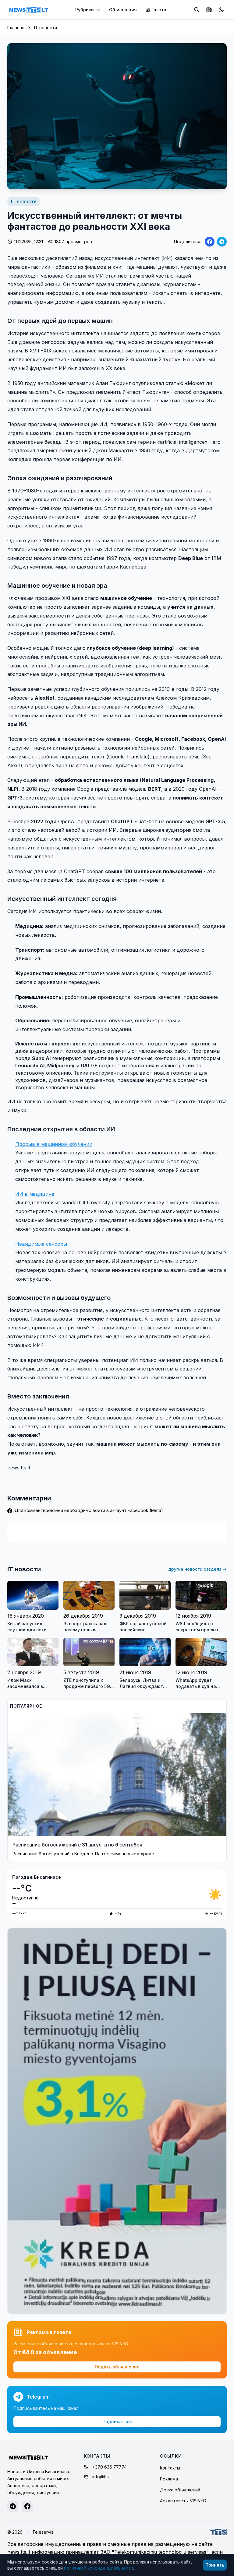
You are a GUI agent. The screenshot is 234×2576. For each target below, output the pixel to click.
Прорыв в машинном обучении (54, 1144)
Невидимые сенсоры (41, 1244)
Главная (16, 28)
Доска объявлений (180, 2490)
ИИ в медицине (35, 1194)
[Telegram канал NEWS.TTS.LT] (13, 2506)
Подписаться (117, 2422)
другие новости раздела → (197, 1569)
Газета (159, 10)
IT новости (46, 28)
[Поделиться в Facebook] (210, 242)
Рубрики (85, 10)
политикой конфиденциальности (99, 2568)
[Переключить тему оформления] (221, 10)
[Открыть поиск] (197, 10)
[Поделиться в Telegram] (222, 242)
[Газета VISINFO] (209, 10)
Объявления (123, 10)
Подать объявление (117, 2367)
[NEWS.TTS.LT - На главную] (29, 10)
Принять (215, 2565)
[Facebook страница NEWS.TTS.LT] (27, 2506)
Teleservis (43, 2532)
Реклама (169, 2479)
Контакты (170, 2468)
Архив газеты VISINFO (183, 2501)
